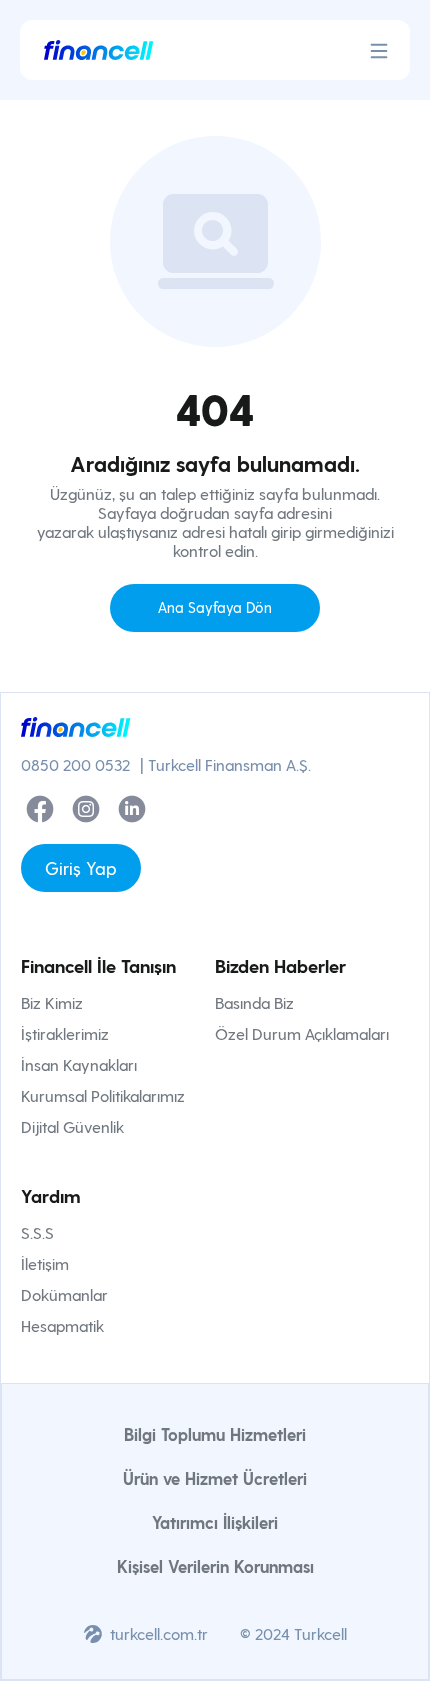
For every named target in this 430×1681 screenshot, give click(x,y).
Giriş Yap (81, 867)
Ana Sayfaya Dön (215, 607)
